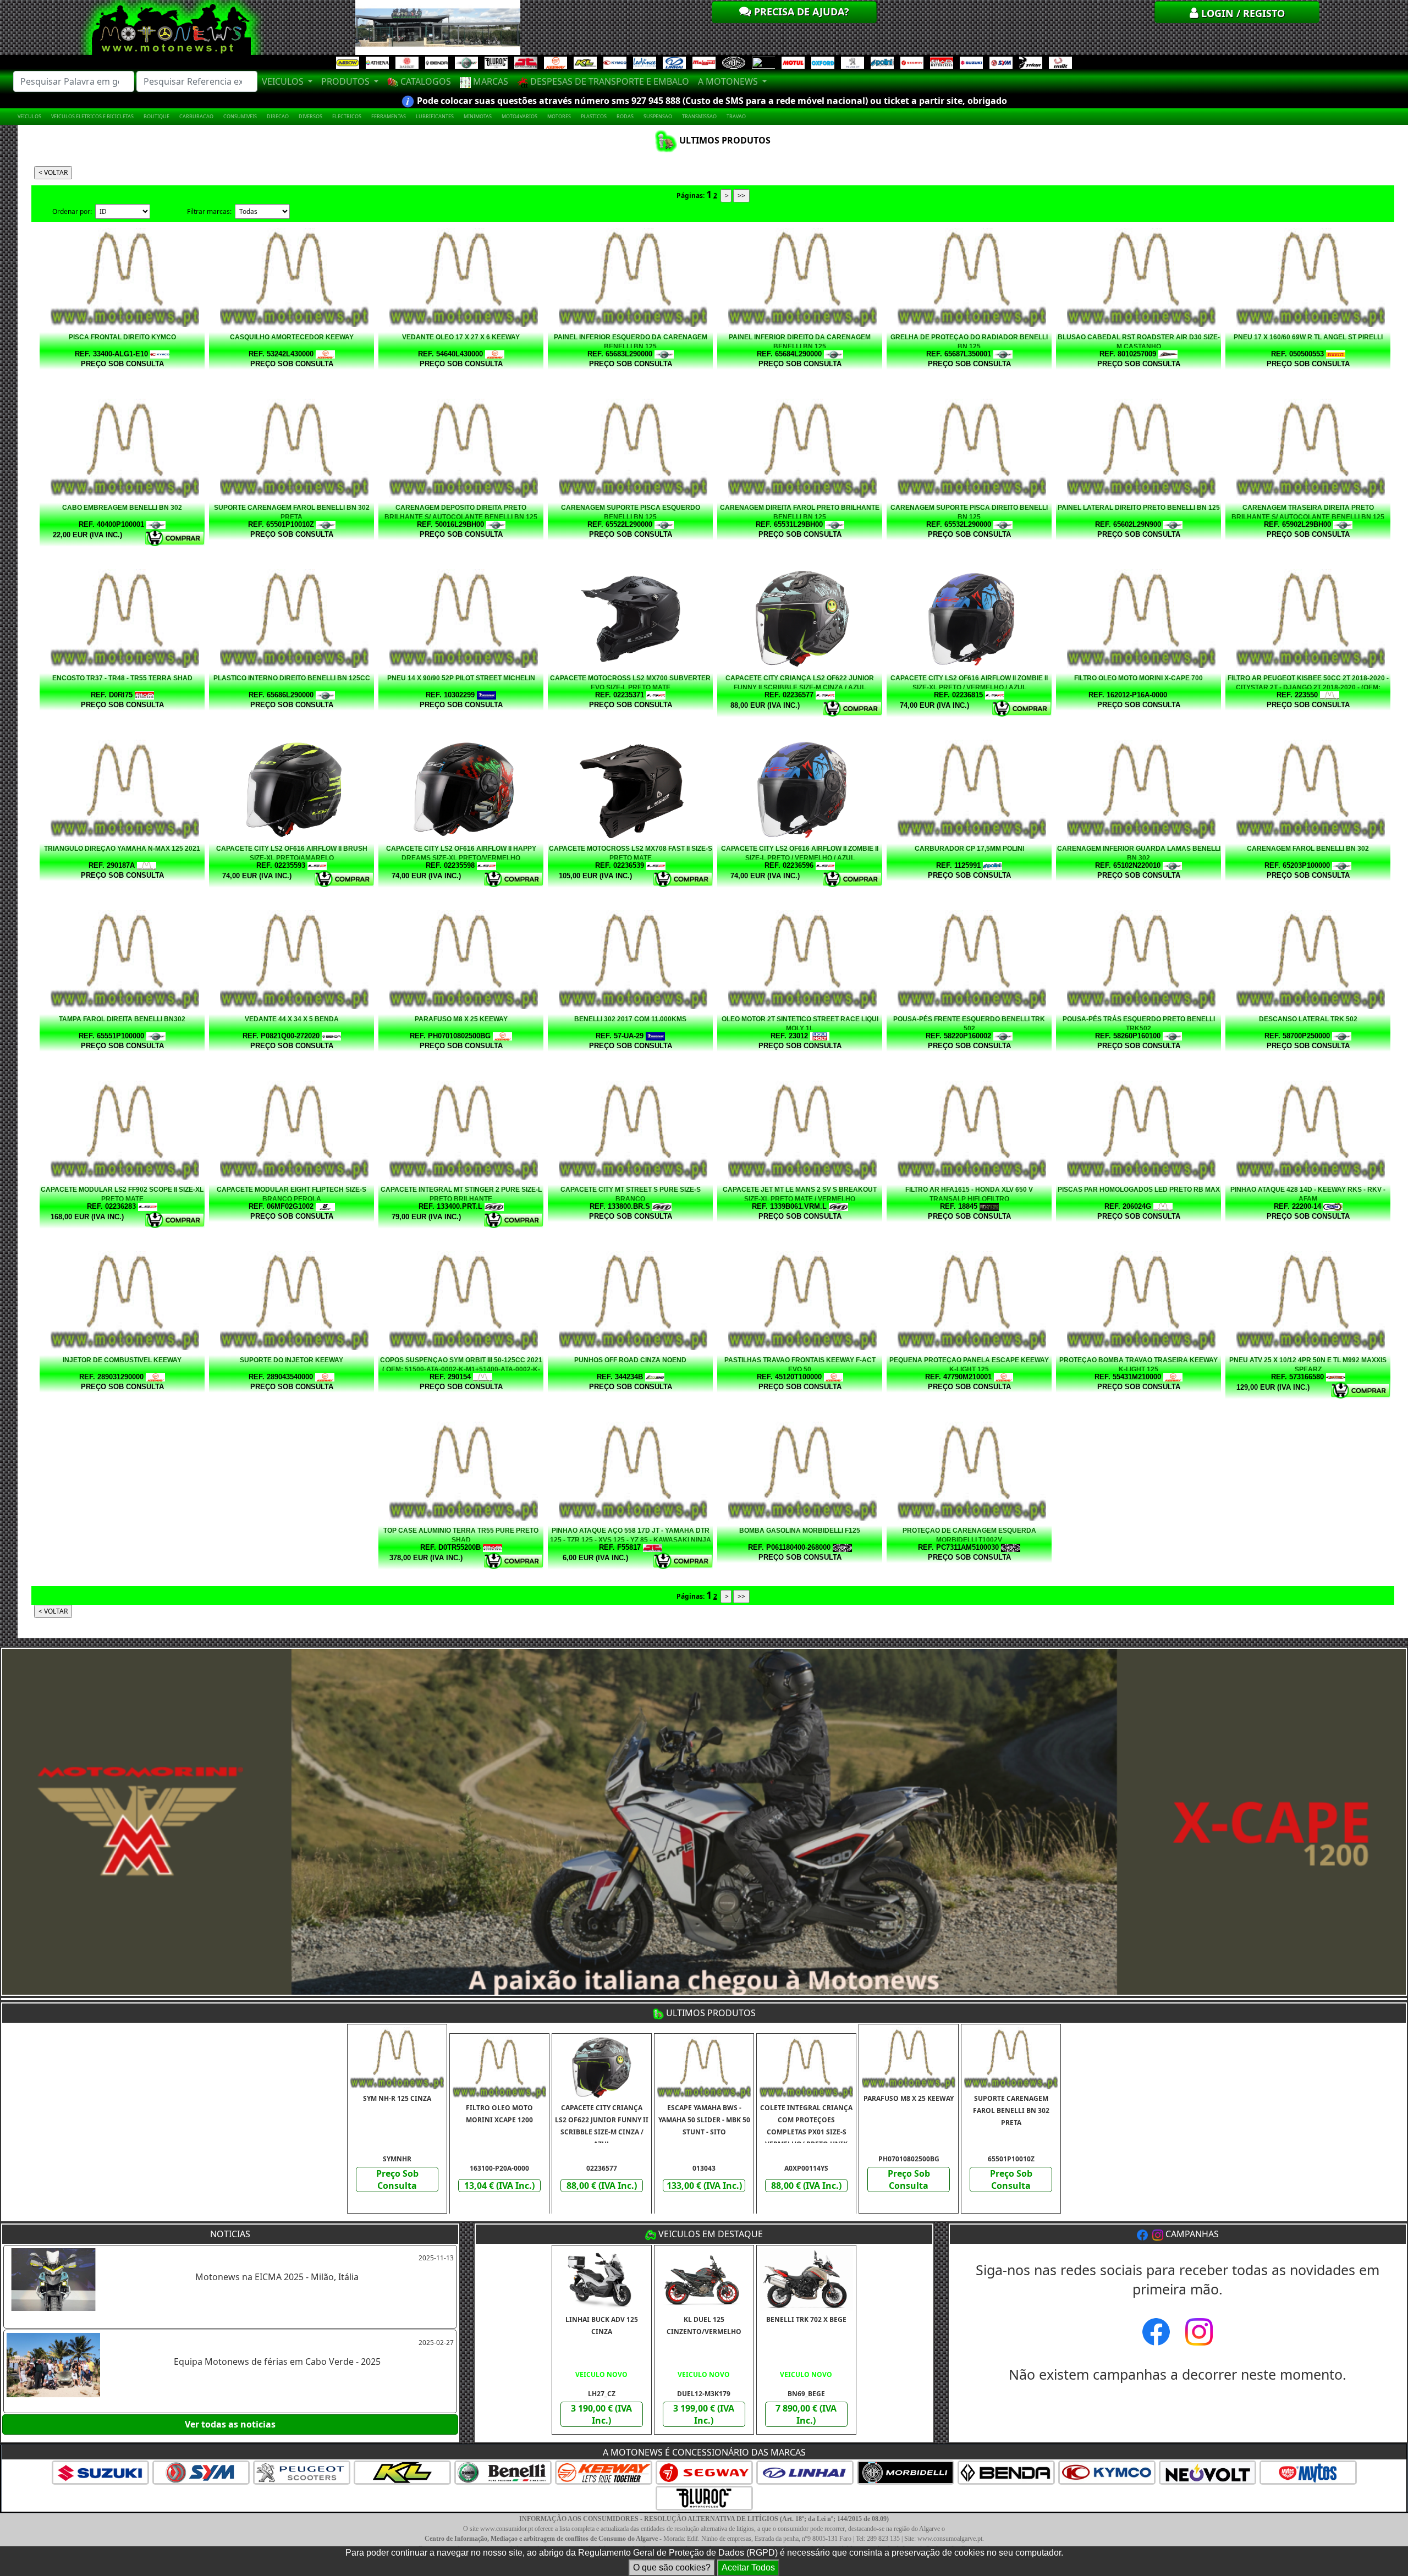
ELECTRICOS (347, 116)
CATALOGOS (425, 81)
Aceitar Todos (748, 2567)
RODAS (625, 116)
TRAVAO (736, 116)
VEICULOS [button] (284, 81)
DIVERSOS (310, 116)
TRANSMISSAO (699, 116)
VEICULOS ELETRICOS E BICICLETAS (92, 116)
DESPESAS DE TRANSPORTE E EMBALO (609, 81)
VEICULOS (29, 116)
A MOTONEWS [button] (729, 81)
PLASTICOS (594, 116)
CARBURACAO (196, 116)
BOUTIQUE (156, 116)
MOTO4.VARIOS (519, 116)
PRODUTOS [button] (346, 81)
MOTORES (559, 116)
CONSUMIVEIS (240, 116)
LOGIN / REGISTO (1242, 13)
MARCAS (490, 81)
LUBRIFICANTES (435, 116)
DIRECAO (278, 116)
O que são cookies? (672, 2567)
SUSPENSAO (658, 116)
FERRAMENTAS (389, 116)
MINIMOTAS (478, 116)
